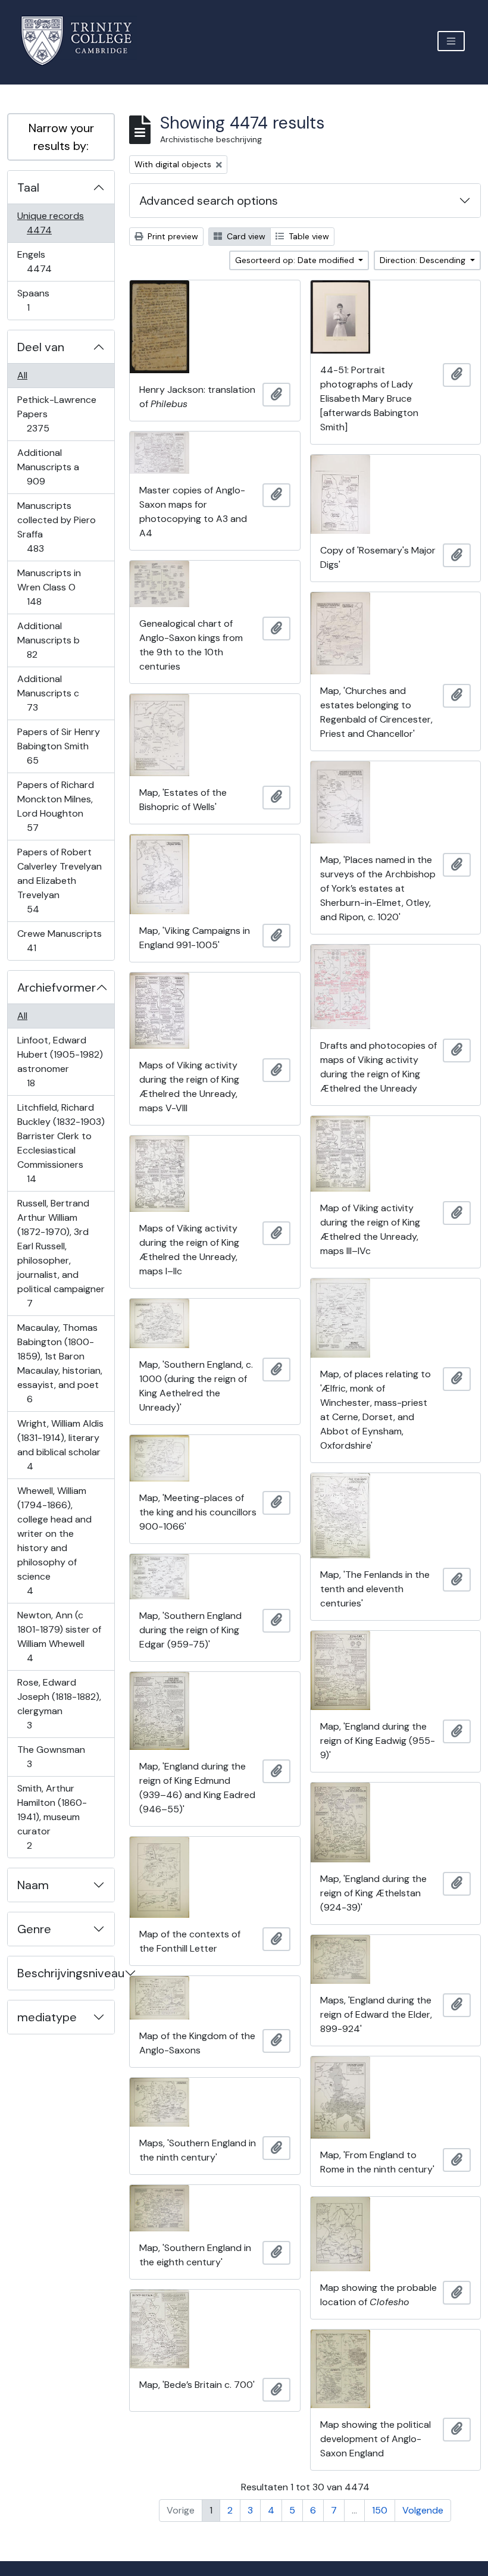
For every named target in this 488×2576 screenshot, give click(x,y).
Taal (28, 187)
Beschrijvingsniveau (66, 1973)
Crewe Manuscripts (59, 940)
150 (380, 2510)
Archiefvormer (57, 987)
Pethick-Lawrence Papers (57, 414)
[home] (84, 41)
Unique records (50, 223)
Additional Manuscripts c (48, 693)
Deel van (41, 347)
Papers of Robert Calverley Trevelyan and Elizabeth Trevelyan (59, 880)
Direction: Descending (424, 260)
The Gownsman (51, 1756)
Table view (308, 236)
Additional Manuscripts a (48, 467)
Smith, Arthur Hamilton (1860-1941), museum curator (52, 1817)
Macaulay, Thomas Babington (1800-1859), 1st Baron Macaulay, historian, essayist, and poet (60, 1363)
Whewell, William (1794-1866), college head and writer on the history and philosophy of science (54, 1540)
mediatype (47, 2017)
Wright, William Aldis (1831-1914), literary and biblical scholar (60, 1445)
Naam (33, 1885)
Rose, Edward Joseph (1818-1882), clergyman (59, 1703)
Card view (245, 236)
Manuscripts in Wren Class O (49, 587)
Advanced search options (209, 201)
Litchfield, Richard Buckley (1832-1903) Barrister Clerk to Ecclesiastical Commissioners (61, 1143)
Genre (34, 1929)
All (22, 375)
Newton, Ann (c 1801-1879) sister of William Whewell (59, 1636)
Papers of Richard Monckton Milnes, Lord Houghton (55, 806)
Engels (47, 261)
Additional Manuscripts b (48, 640)
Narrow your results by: (61, 137)
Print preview (172, 236)
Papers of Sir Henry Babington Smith (58, 746)
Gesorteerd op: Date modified (296, 260)
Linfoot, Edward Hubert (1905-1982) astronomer (60, 1061)
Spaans (36, 300)
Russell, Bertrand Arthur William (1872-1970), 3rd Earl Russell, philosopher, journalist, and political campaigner (61, 1253)
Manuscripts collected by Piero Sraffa (56, 527)
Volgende (423, 2510)
